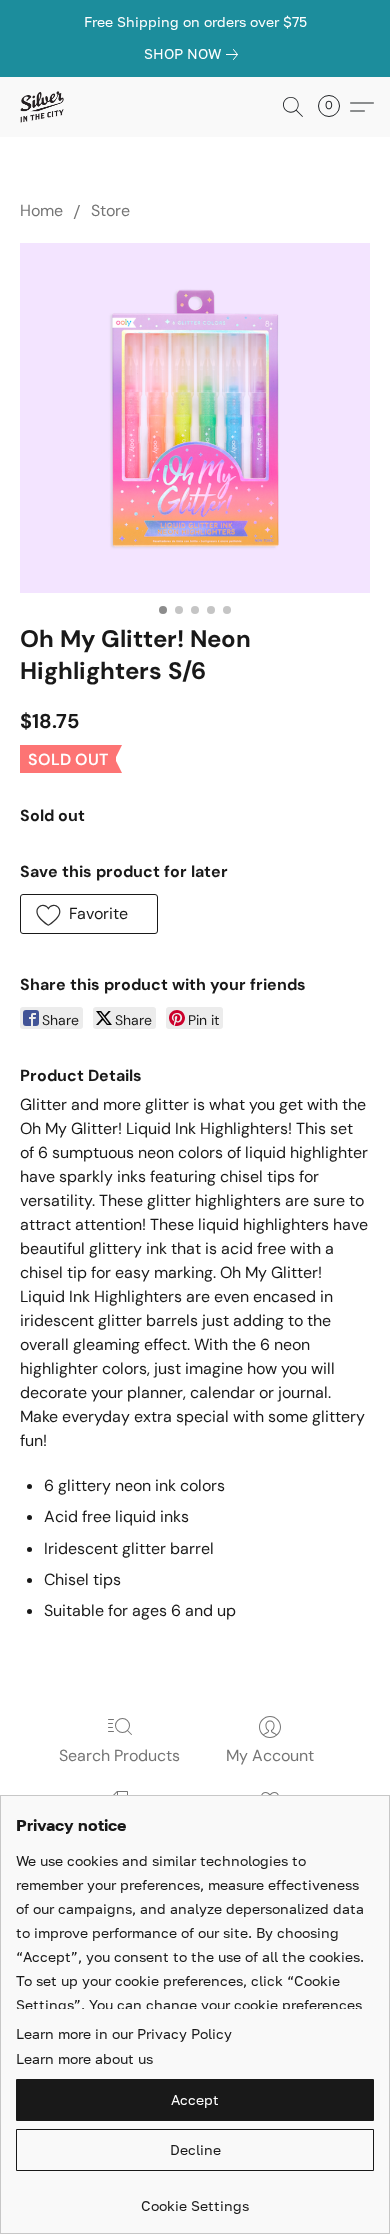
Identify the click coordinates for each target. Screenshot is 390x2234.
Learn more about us (84, 2058)
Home (41, 210)
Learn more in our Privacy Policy (124, 2033)
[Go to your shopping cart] (335, 107)
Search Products (119, 1755)
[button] (42, 107)
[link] (195, 54)
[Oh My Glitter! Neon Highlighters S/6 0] (195, 418)
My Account (270, 1755)
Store (110, 210)
